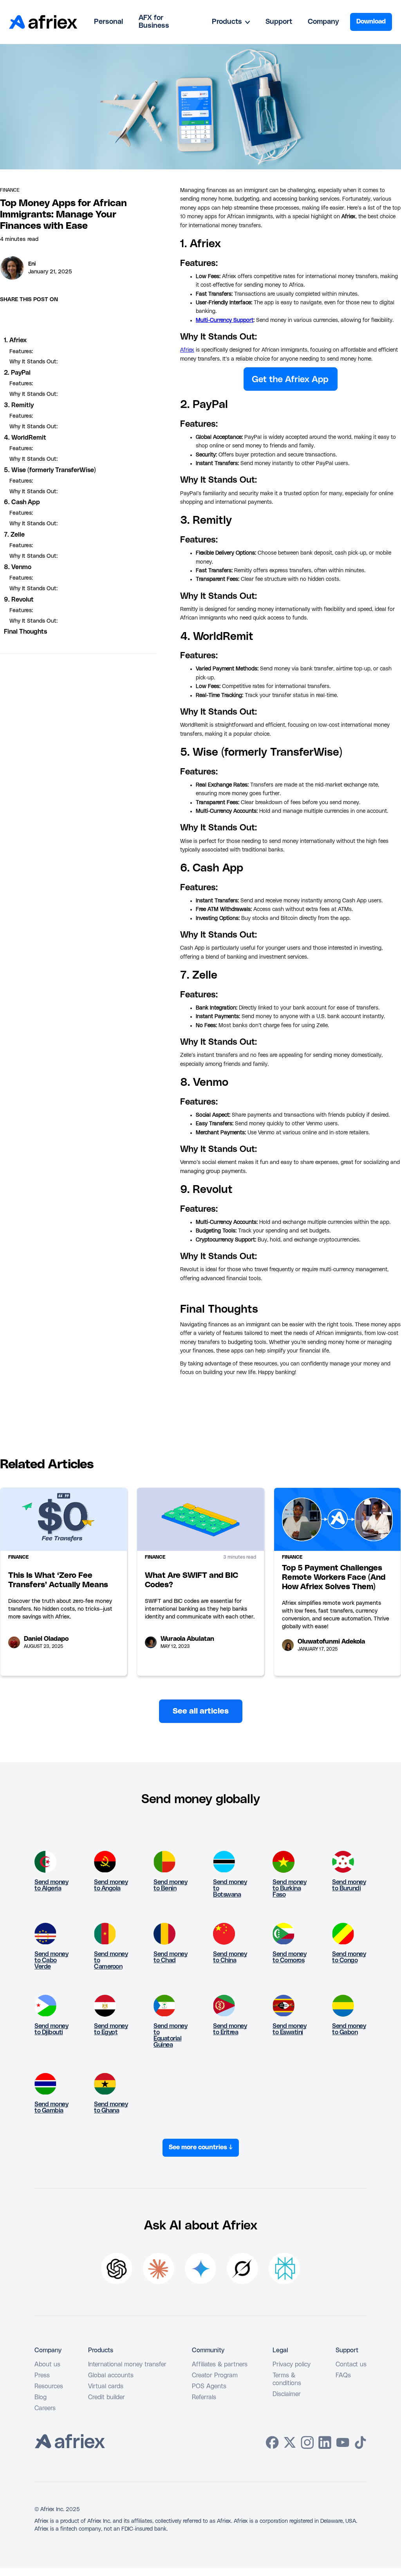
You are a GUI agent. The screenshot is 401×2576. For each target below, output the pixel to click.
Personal (108, 22)
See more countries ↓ (201, 2147)
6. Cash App (22, 502)
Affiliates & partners (220, 2364)
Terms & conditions (287, 2379)
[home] (43, 22)
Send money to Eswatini (289, 2029)
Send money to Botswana (230, 1888)
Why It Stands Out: (33, 362)
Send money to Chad (170, 1957)
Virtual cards (106, 2386)
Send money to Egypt (111, 2029)
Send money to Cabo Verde (51, 1960)
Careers (45, 2408)
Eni (32, 264)
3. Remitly (19, 405)
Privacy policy (292, 2364)
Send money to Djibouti (51, 2029)
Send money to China (230, 1957)
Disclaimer (287, 2394)
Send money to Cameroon (111, 1960)
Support (279, 22)
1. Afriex (15, 340)
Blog (41, 2397)
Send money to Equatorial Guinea (170, 2035)
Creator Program (215, 2375)
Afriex (187, 350)
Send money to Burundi (349, 1885)
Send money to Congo (349, 1957)
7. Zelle (14, 535)
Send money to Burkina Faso (289, 1888)
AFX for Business (154, 22)
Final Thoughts (25, 632)
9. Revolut (19, 600)
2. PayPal (17, 373)
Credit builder (107, 2397)
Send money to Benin (170, 1885)
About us (47, 2364)
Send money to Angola (111, 1885)
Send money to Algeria (51, 1885)
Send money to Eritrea (230, 2029)
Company (323, 22)
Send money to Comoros (289, 1957)
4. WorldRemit (25, 438)
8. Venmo (18, 567)
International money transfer (127, 2364)
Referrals (204, 2397)
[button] (231, 22)
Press (42, 2375)
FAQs (343, 2375)
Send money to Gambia (51, 2107)
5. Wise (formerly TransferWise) (50, 470)
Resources (49, 2386)
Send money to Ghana (111, 2107)
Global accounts (111, 2375)
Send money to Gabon (349, 2029)
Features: (21, 352)
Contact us (351, 2364)
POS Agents (209, 2386)
